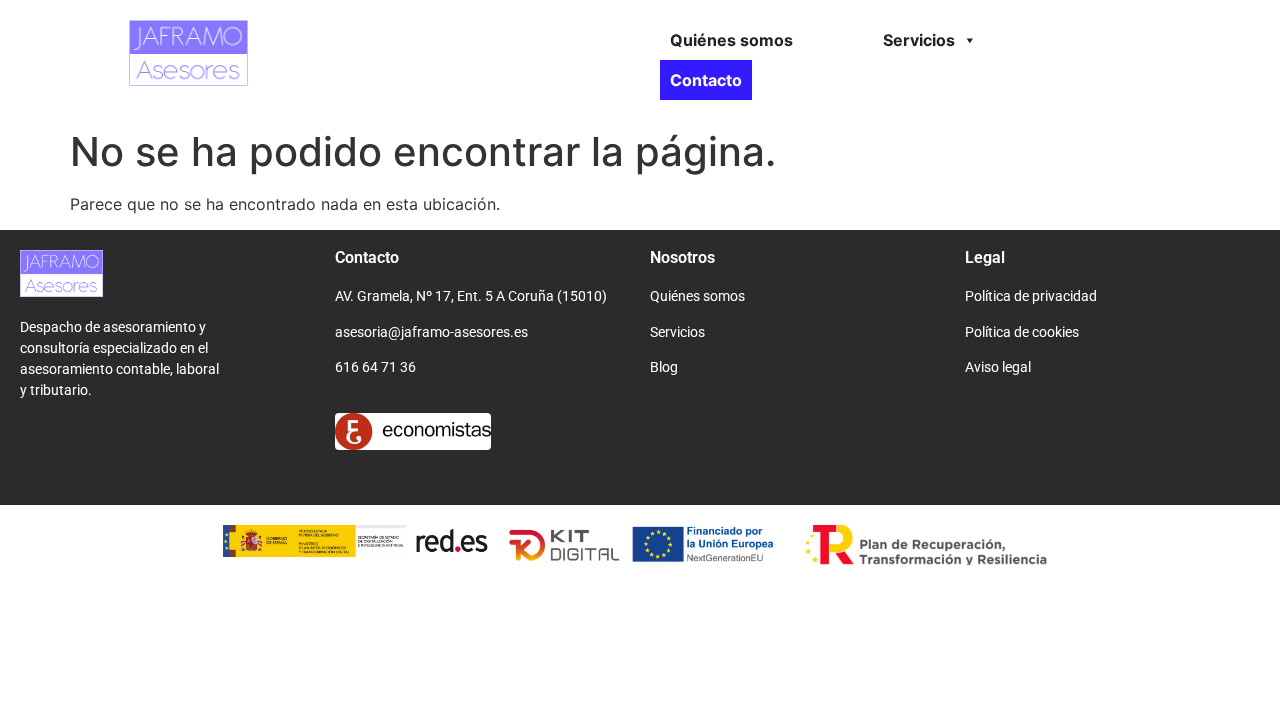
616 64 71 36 (375, 367)
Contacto (706, 80)
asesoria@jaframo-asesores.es (431, 332)
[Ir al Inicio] (146, 273)
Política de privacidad (1031, 296)
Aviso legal (998, 367)
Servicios (919, 40)
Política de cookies (1022, 332)
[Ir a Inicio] (129, 53)
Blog (664, 367)
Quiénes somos (731, 40)
